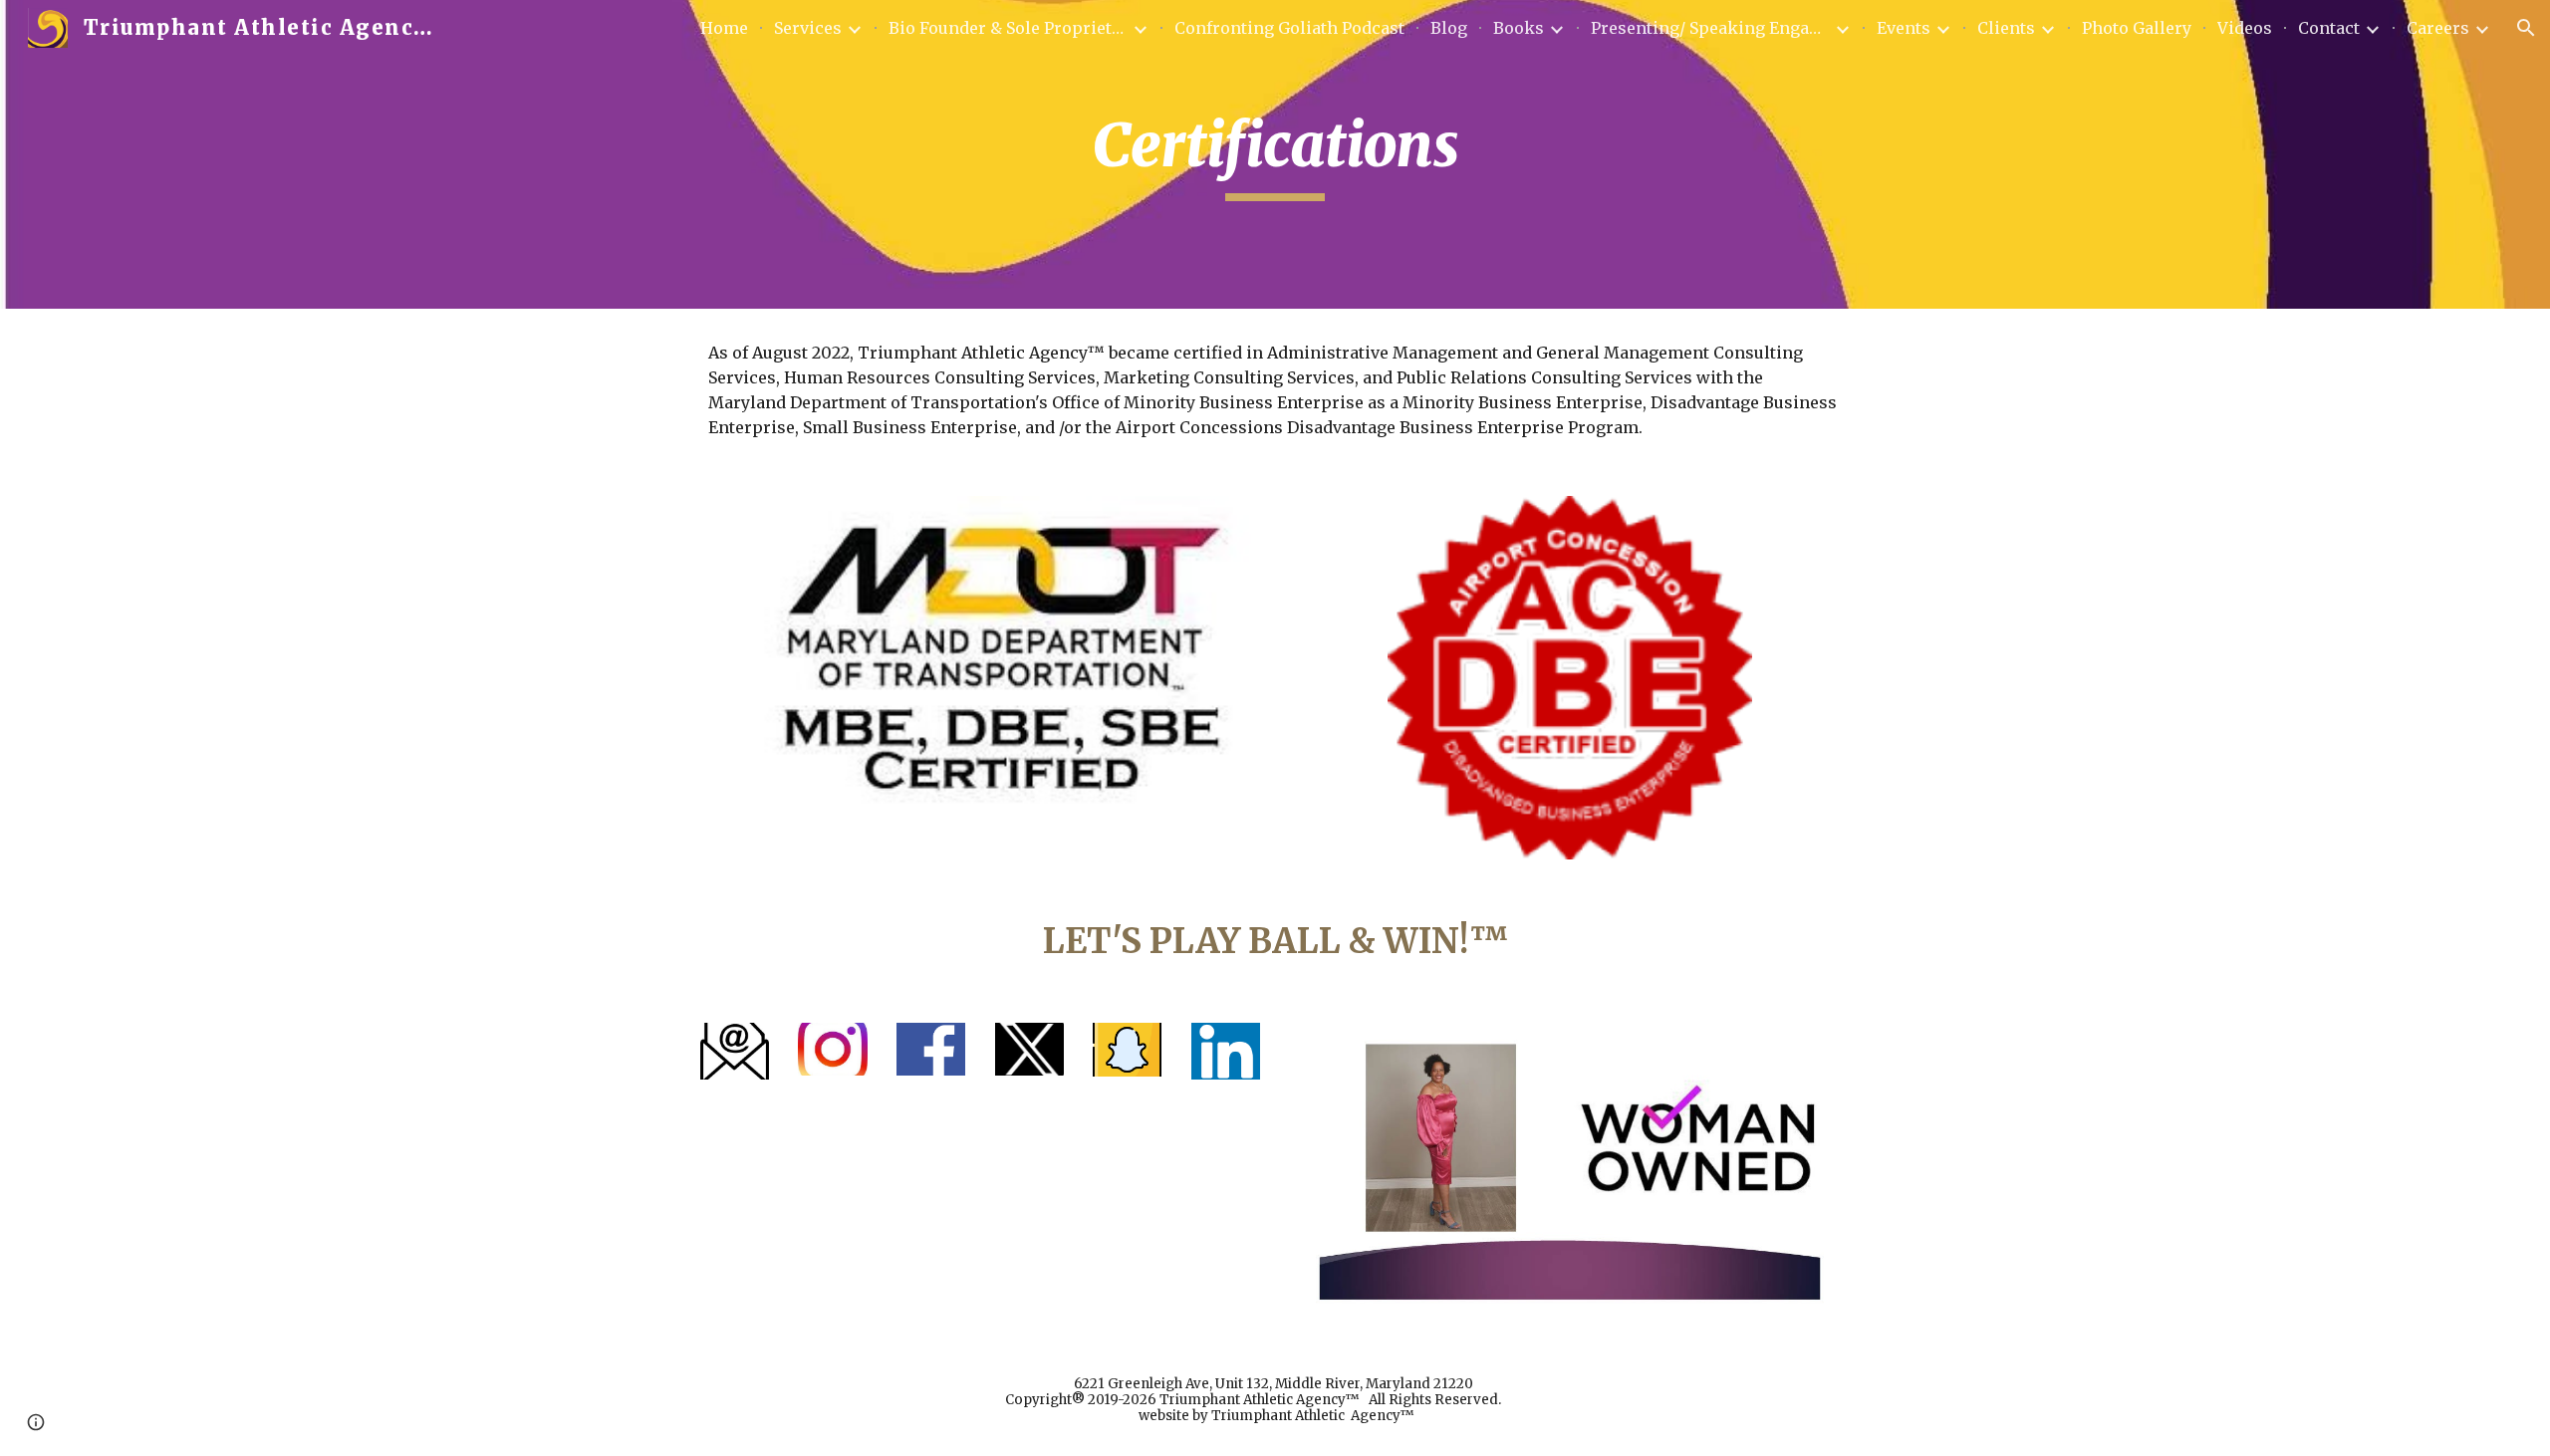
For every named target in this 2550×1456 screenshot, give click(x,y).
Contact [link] (2329, 28)
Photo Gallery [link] (2137, 28)
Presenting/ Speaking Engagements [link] (1710, 28)
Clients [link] (2006, 28)
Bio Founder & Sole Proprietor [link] (1008, 28)
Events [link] (1904, 28)
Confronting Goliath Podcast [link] (1289, 28)
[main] (1275, 154)
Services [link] (808, 28)
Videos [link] (2245, 28)
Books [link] (1519, 28)
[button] (2526, 28)
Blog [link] (1449, 28)
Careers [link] (2438, 28)
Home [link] (724, 28)
